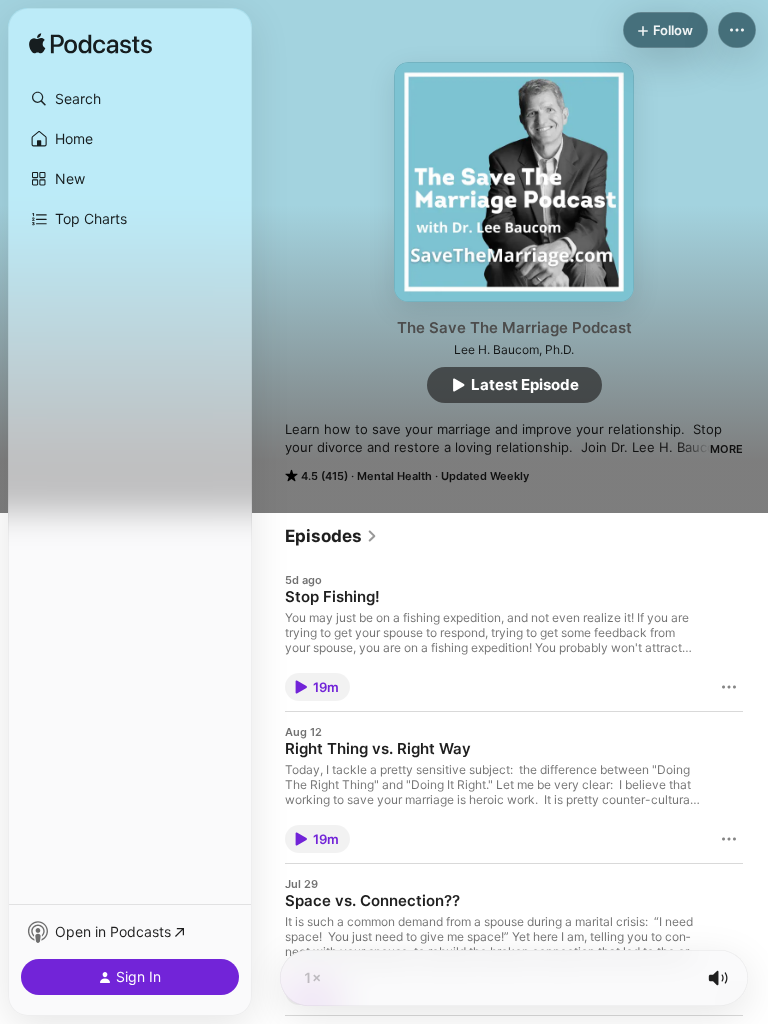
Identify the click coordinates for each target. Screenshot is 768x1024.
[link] (331, 536)
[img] (90, 45)
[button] (130, 99)
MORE (726, 449)
